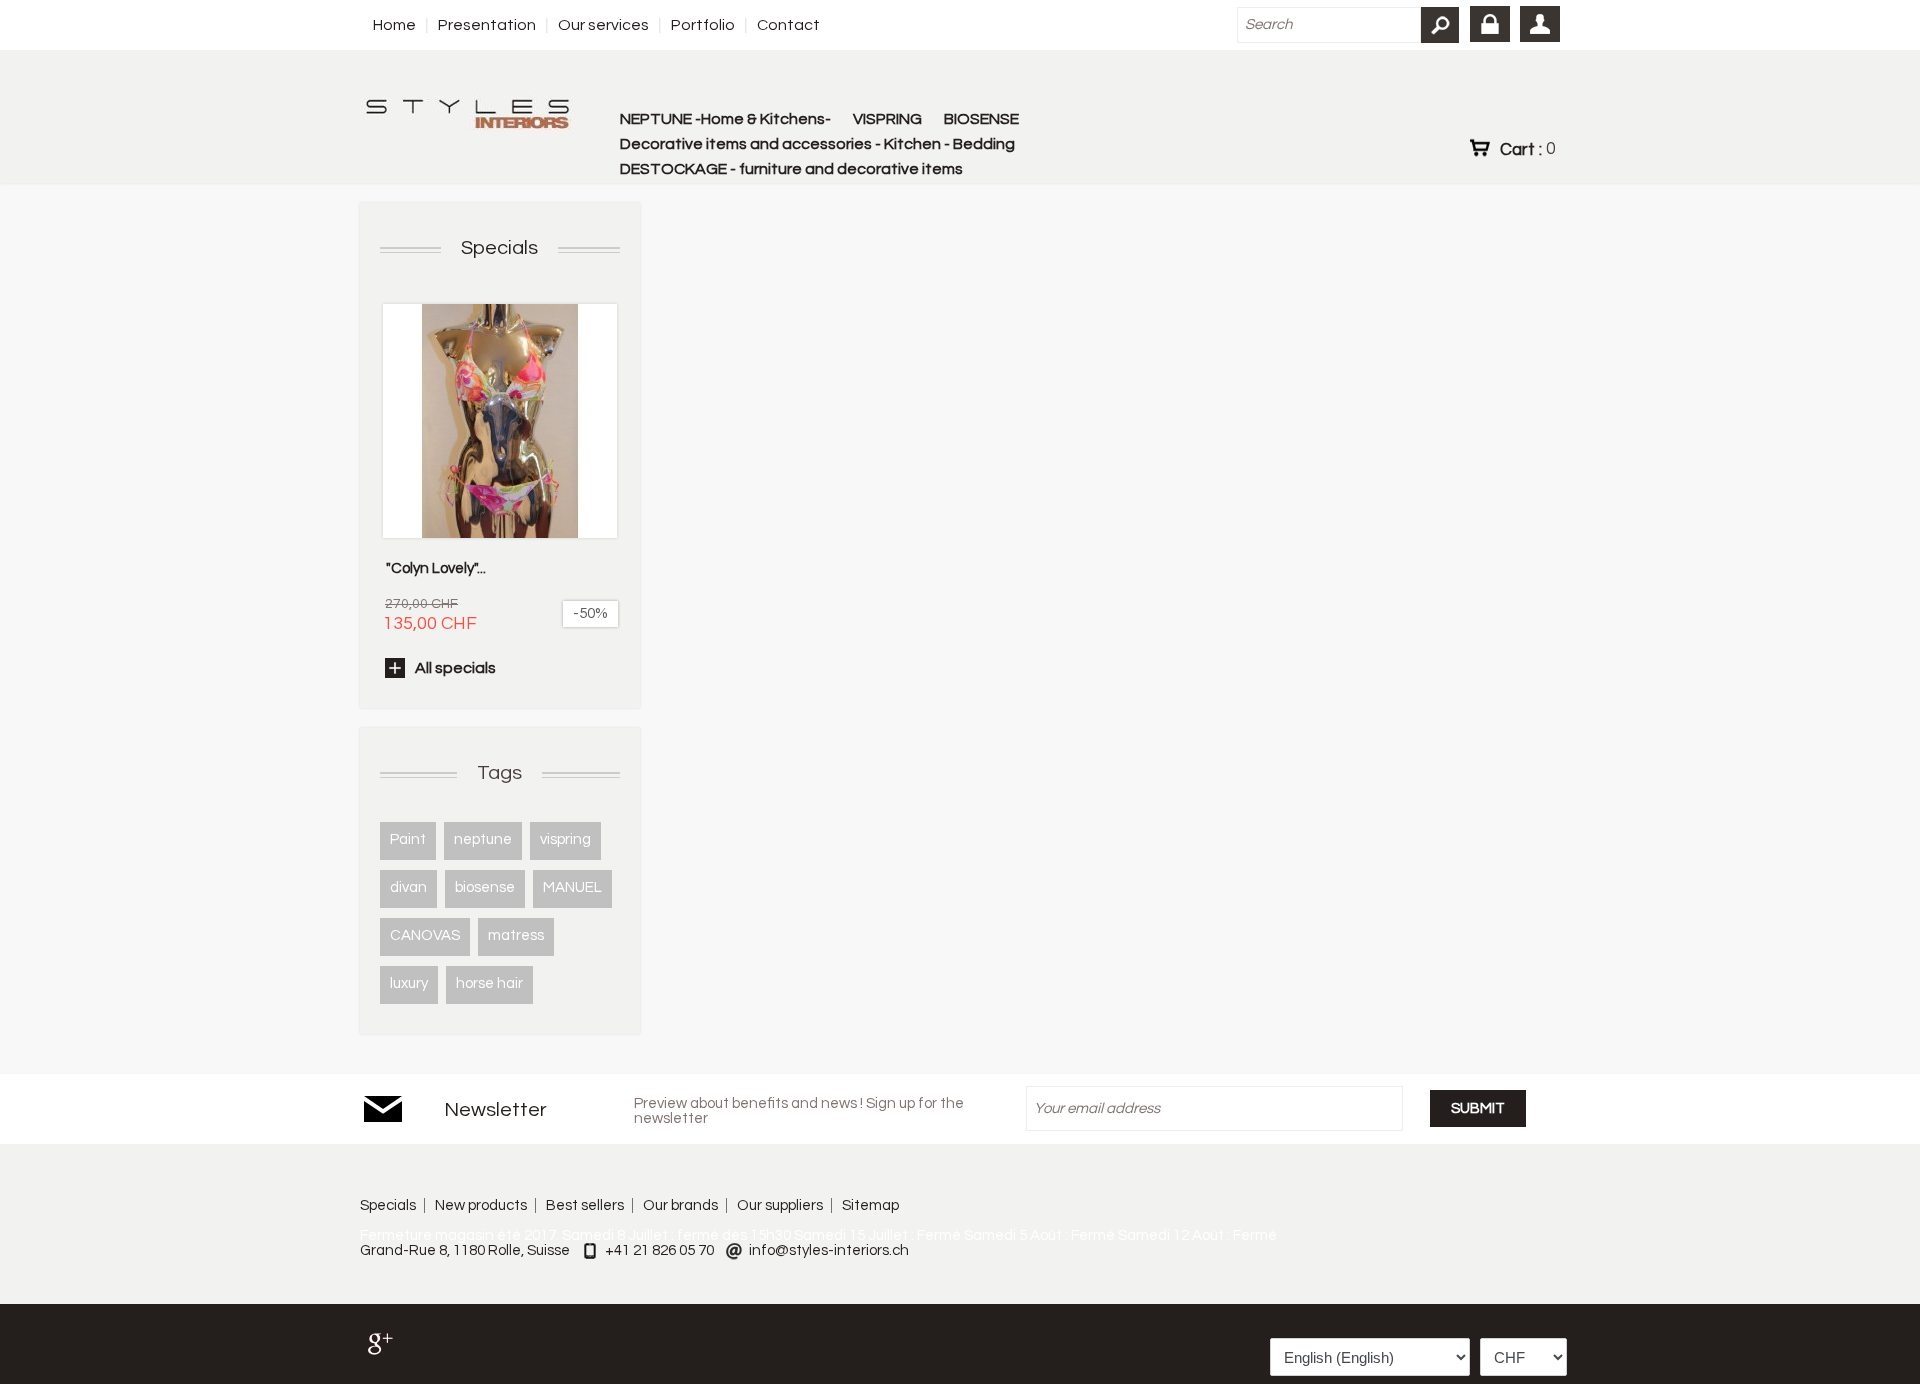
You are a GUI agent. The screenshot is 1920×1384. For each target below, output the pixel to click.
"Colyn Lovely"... (436, 568)
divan (408, 887)
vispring (565, 839)
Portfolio (703, 25)
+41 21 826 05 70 (659, 1250)
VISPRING (887, 119)
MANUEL (572, 887)
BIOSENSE (981, 119)
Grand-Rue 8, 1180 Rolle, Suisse (465, 1250)
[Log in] (1490, 24)
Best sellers (585, 1205)
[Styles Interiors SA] (471, 116)
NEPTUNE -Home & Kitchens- (725, 119)
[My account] (1540, 24)
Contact (788, 25)
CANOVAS (425, 935)
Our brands (680, 1205)
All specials (455, 668)
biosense (485, 887)
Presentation (487, 25)
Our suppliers (780, 1205)
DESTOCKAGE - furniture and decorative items (791, 169)
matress (516, 935)
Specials (499, 248)
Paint (408, 839)
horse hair (489, 983)
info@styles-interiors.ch (829, 1250)
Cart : (1527, 149)
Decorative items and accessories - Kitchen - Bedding (817, 144)
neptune (483, 839)
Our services (603, 25)
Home (394, 25)
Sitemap (870, 1205)
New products (481, 1205)
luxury (409, 983)
